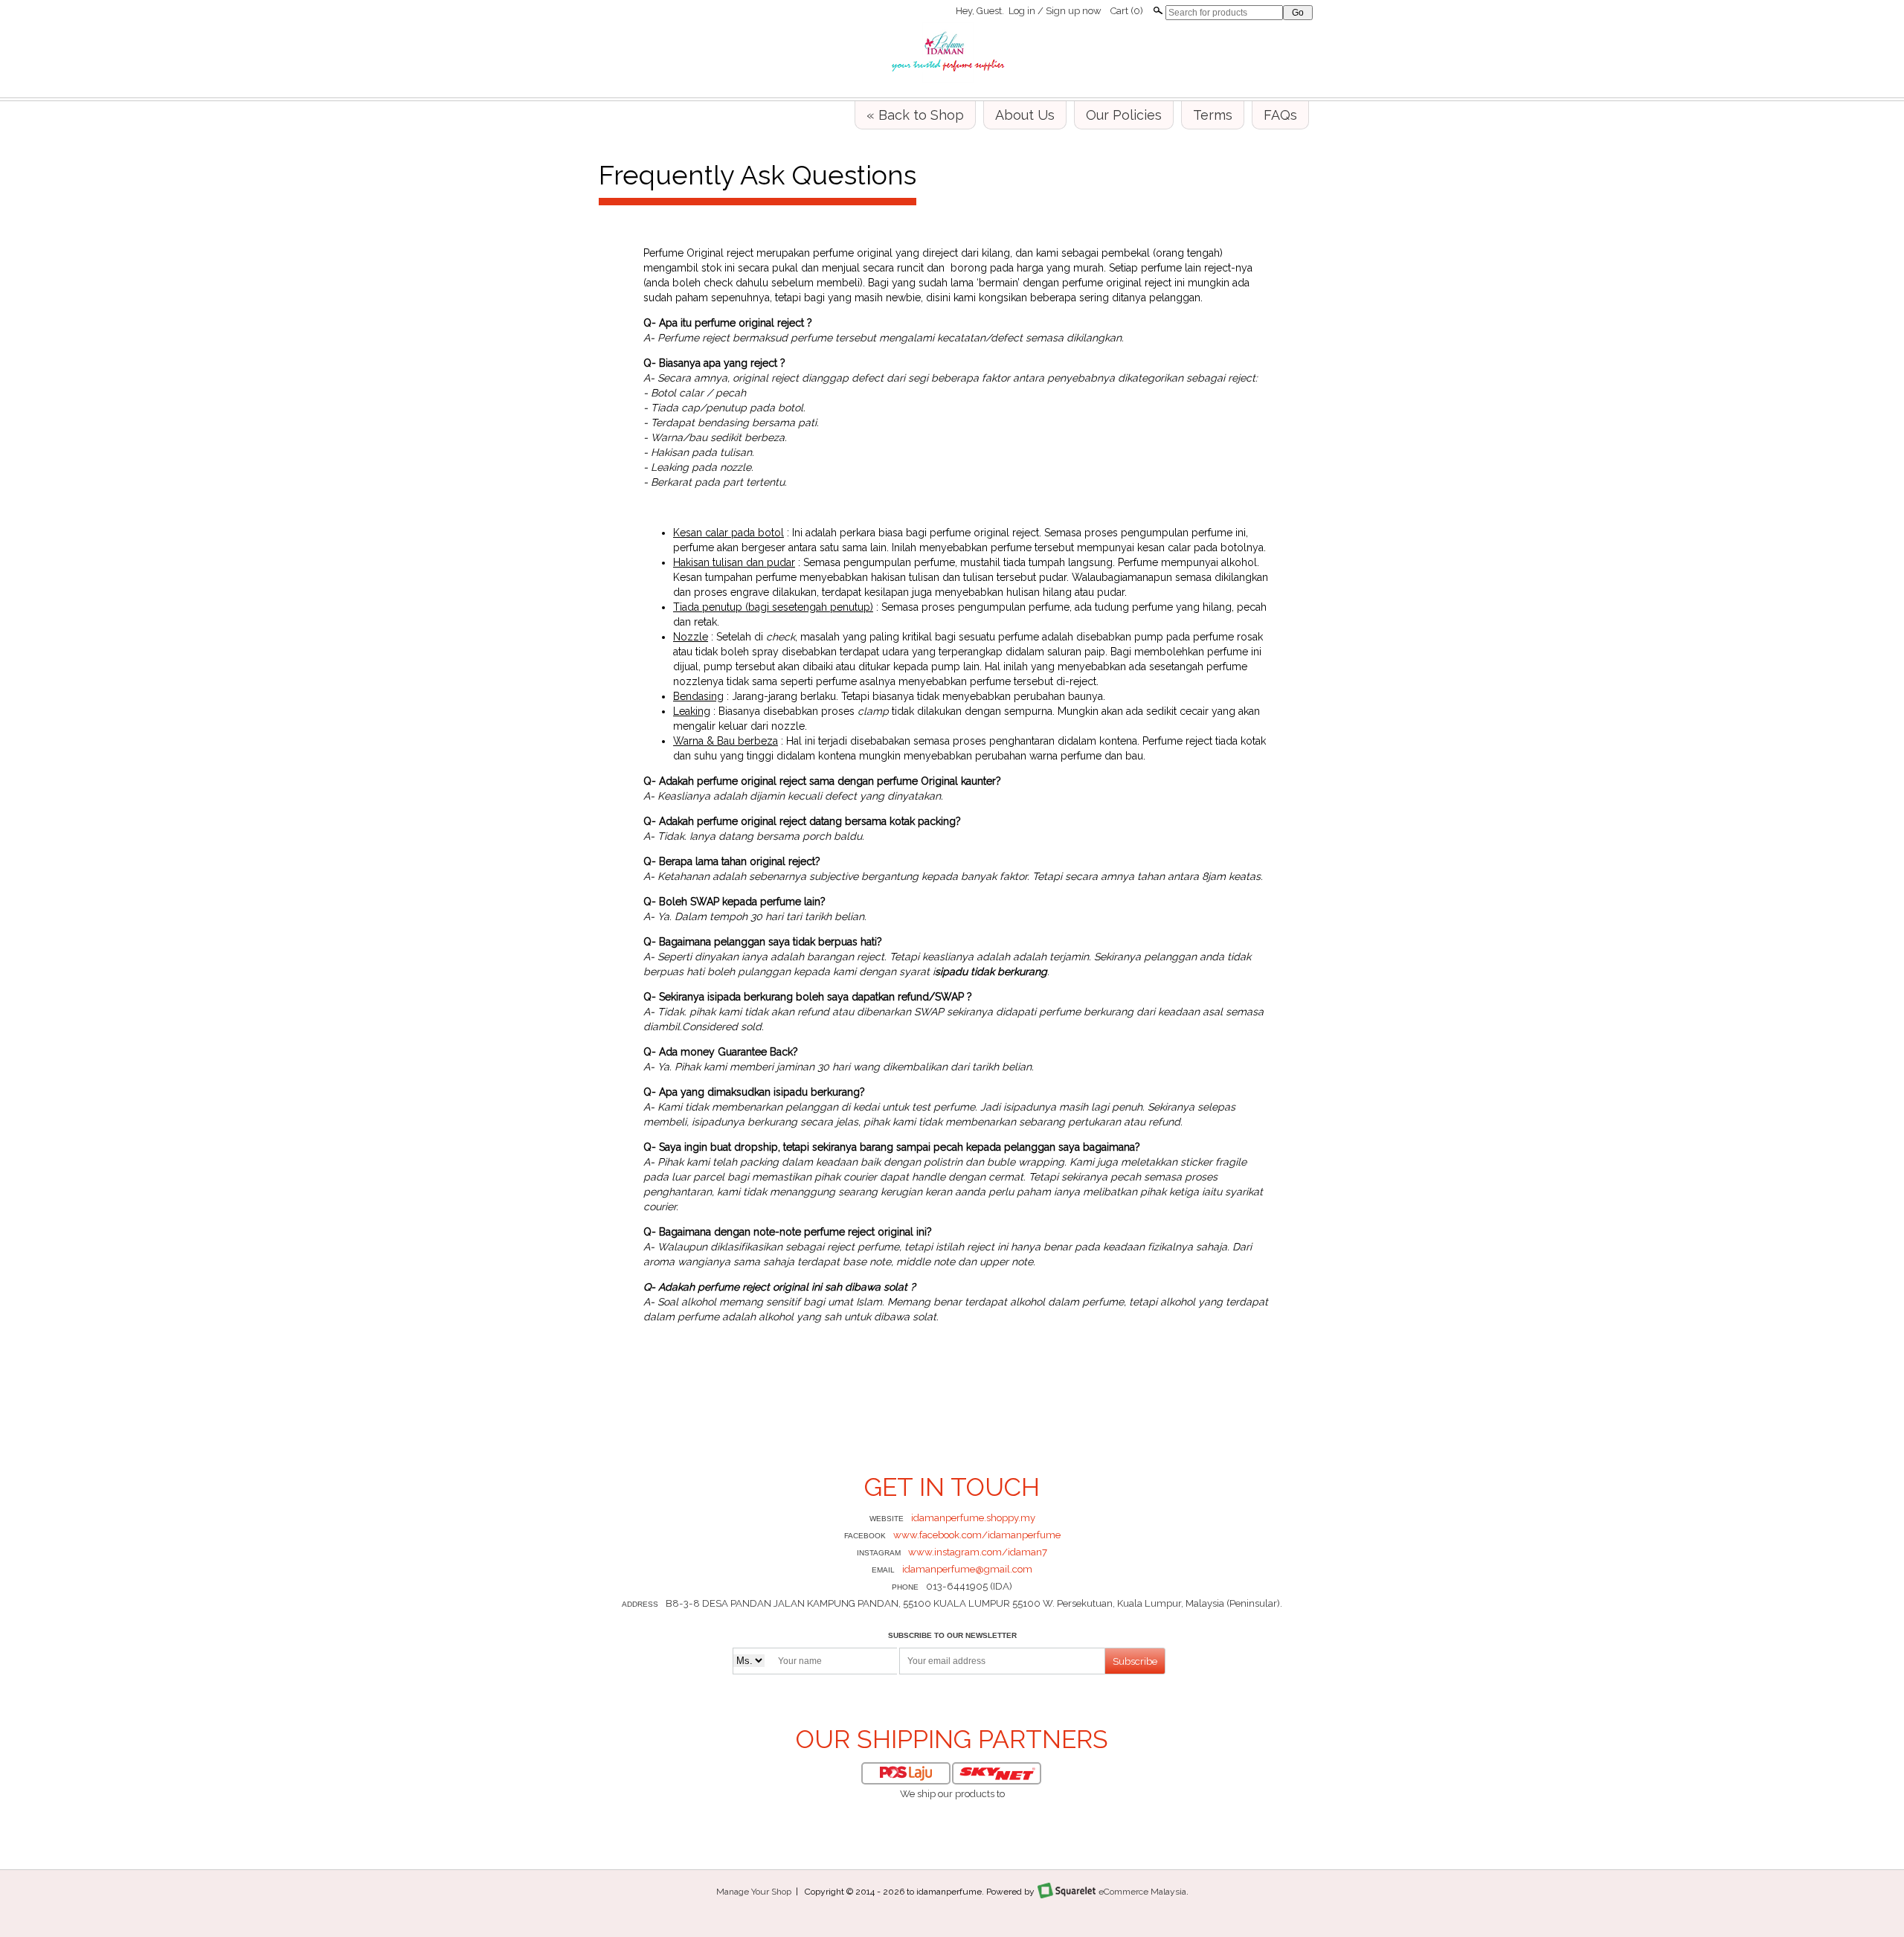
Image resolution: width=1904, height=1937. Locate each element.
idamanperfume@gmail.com (967, 1569)
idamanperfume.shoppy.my (973, 1518)
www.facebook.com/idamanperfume (977, 1535)
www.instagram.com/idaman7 (978, 1552)
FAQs (1280, 115)
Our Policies (1124, 115)
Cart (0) (1127, 11)
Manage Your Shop (754, 1892)
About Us (1025, 115)
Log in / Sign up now (1055, 11)
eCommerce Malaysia (1142, 1892)
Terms (1213, 115)
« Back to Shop (915, 115)
